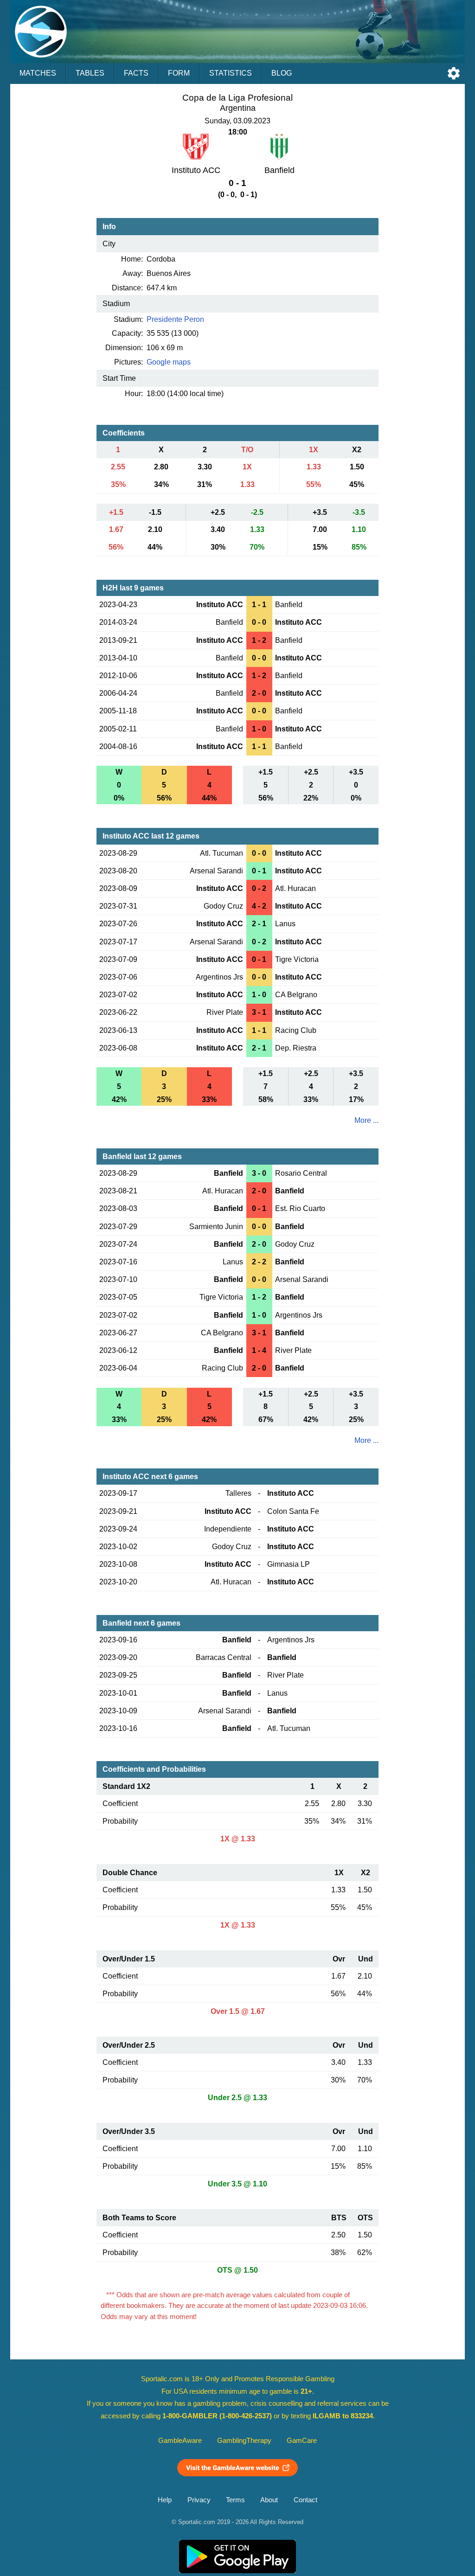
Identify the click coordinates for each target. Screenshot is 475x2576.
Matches (38, 73)
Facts (136, 73)
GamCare (302, 2441)
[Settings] (454, 73)
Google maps (169, 362)
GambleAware (180, 2441)
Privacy (199, 2500)
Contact (305, 2500)
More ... (366, 1120)
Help (165, 2500)
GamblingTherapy (244, 2441)
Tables (90, 73)
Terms (235, 2500)
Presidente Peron (175, 319)
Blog (282, 73)
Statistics (231, 73)
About (269, 2500)
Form (179, 73)
